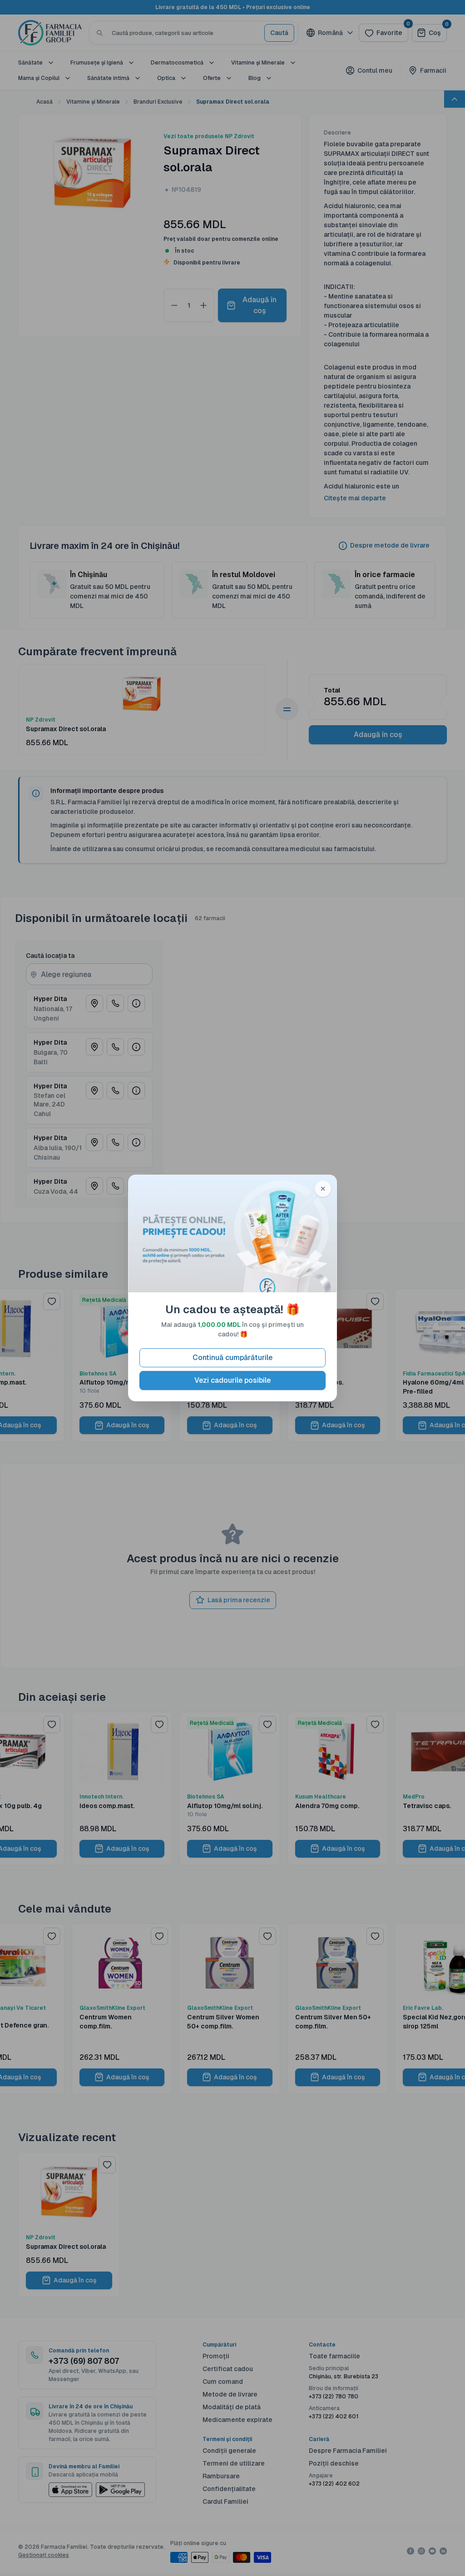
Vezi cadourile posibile (232, 1380)
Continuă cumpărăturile (232, 1358)
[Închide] (323, 1189)
